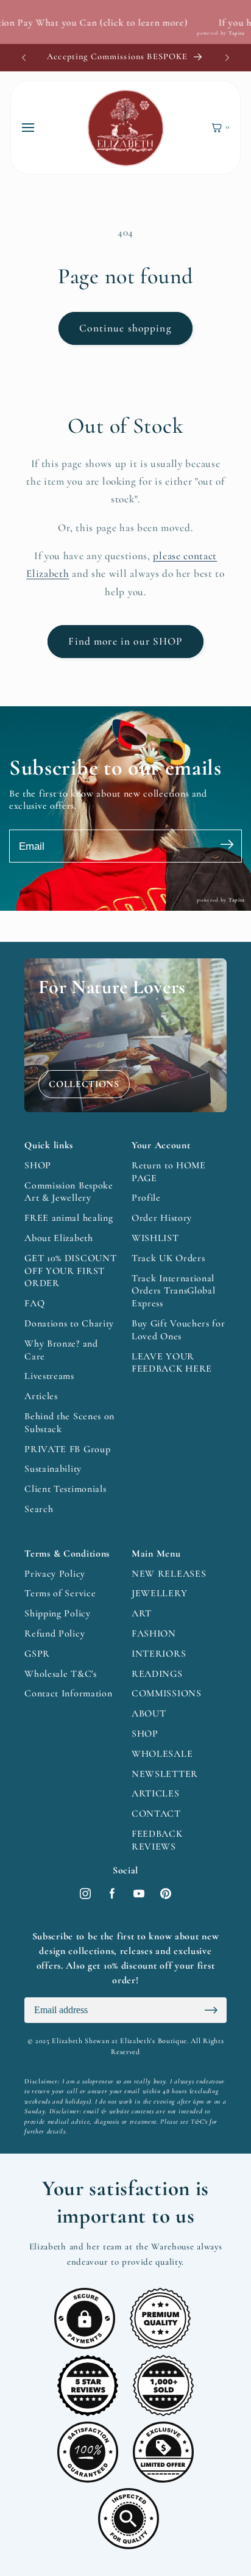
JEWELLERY (159, 1593)
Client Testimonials (65, 1489)
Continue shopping (125, 328)
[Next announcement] (227, 57)
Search (39, 1509)
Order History (162, 1218)
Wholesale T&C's (60, 1674)
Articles (41, 1396)
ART (142, 1613)
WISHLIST (155, 1238)
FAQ (34, 1303)
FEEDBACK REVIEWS (157, 1840)
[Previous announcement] (24, 57)
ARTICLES (156, 1793)
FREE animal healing (69, 1218)
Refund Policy (55, 1634)
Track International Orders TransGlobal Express (173, 1291)
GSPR (37, 1654)
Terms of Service (60, 1593)
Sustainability (53, 1469)
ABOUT (149, 1713)
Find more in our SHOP (125, 641)
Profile (146, 1198)
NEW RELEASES (169, 1574)
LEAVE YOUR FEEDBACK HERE (172, 1363)
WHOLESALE (162, 1754)
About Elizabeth (58, 1238)
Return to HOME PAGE (169, 1172)
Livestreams (49, 1376)
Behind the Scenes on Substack (69, 1423)
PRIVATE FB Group (67, 1449)
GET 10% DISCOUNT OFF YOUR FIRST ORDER (70, 1271)
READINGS (157, 1674)
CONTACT (156, 1814)
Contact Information (68, 1693)
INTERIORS (159, 1654)
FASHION (154, 1634)
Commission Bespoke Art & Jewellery (69, 1192)
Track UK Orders (168, 1258)
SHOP (38, 1165)
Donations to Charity (69, 1323)
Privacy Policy (55, 1574)
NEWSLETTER (165, 1774)
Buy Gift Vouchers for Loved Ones (179, 1330)
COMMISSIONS (167, 1693)
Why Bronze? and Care (61, 1350)
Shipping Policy (57, 1613)
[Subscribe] (227, 846)
